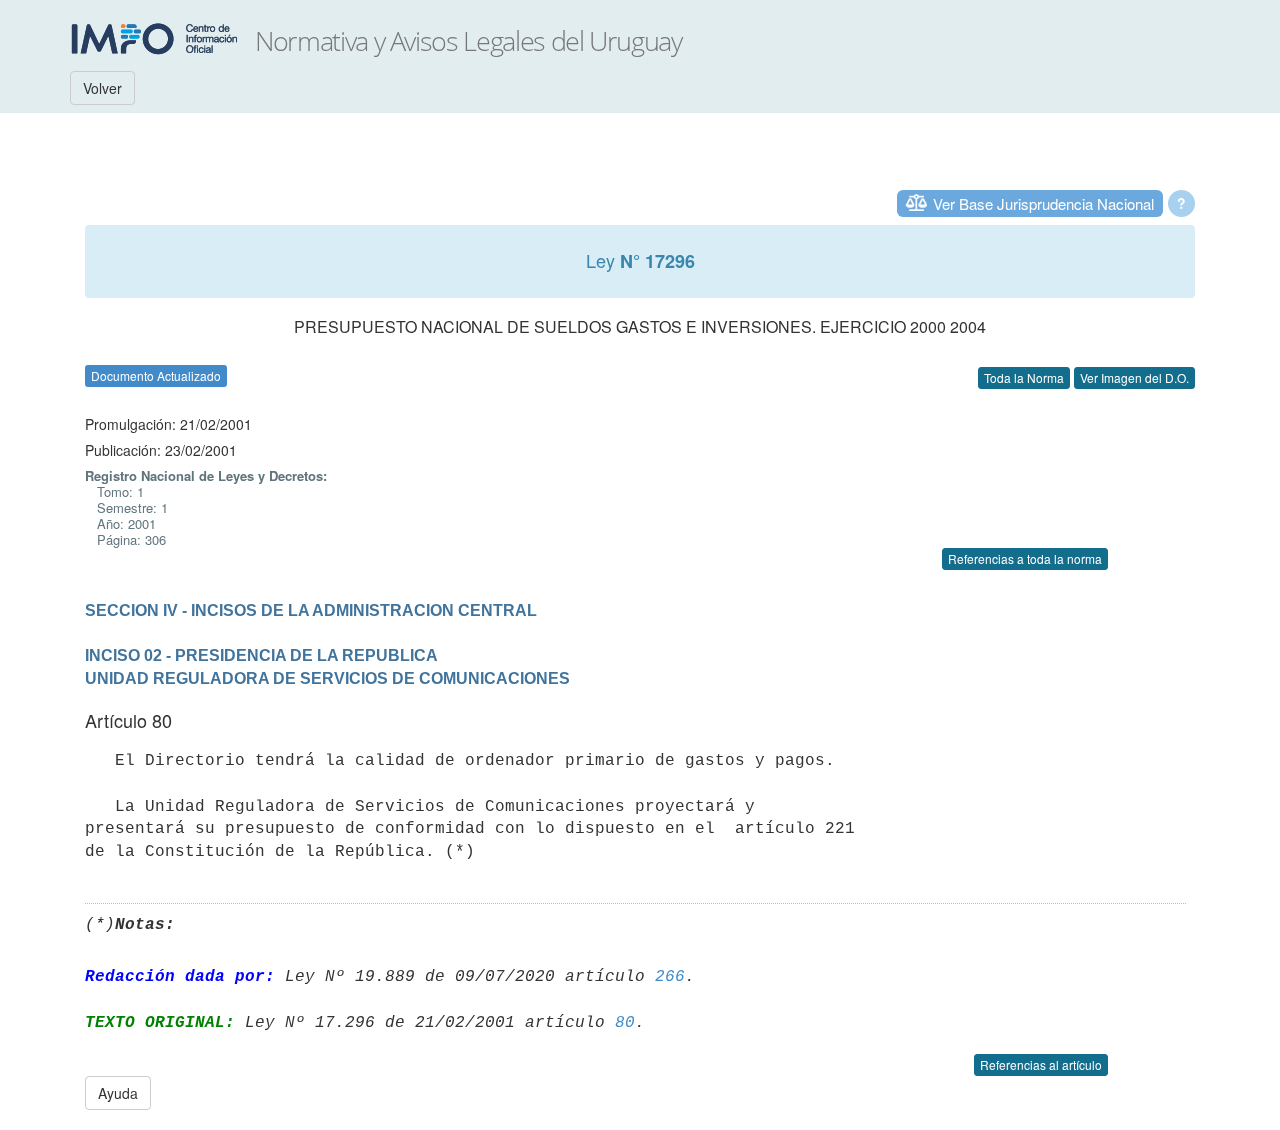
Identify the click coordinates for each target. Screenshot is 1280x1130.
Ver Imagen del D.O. (1134, 377)
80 (625, 1023)
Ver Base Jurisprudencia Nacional (1043, 203)
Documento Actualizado (156, 375)
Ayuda (118, 1093)
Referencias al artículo (1041, 1064)
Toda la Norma (1024, 377)
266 (670, 977)
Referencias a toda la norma (1025, 558)
